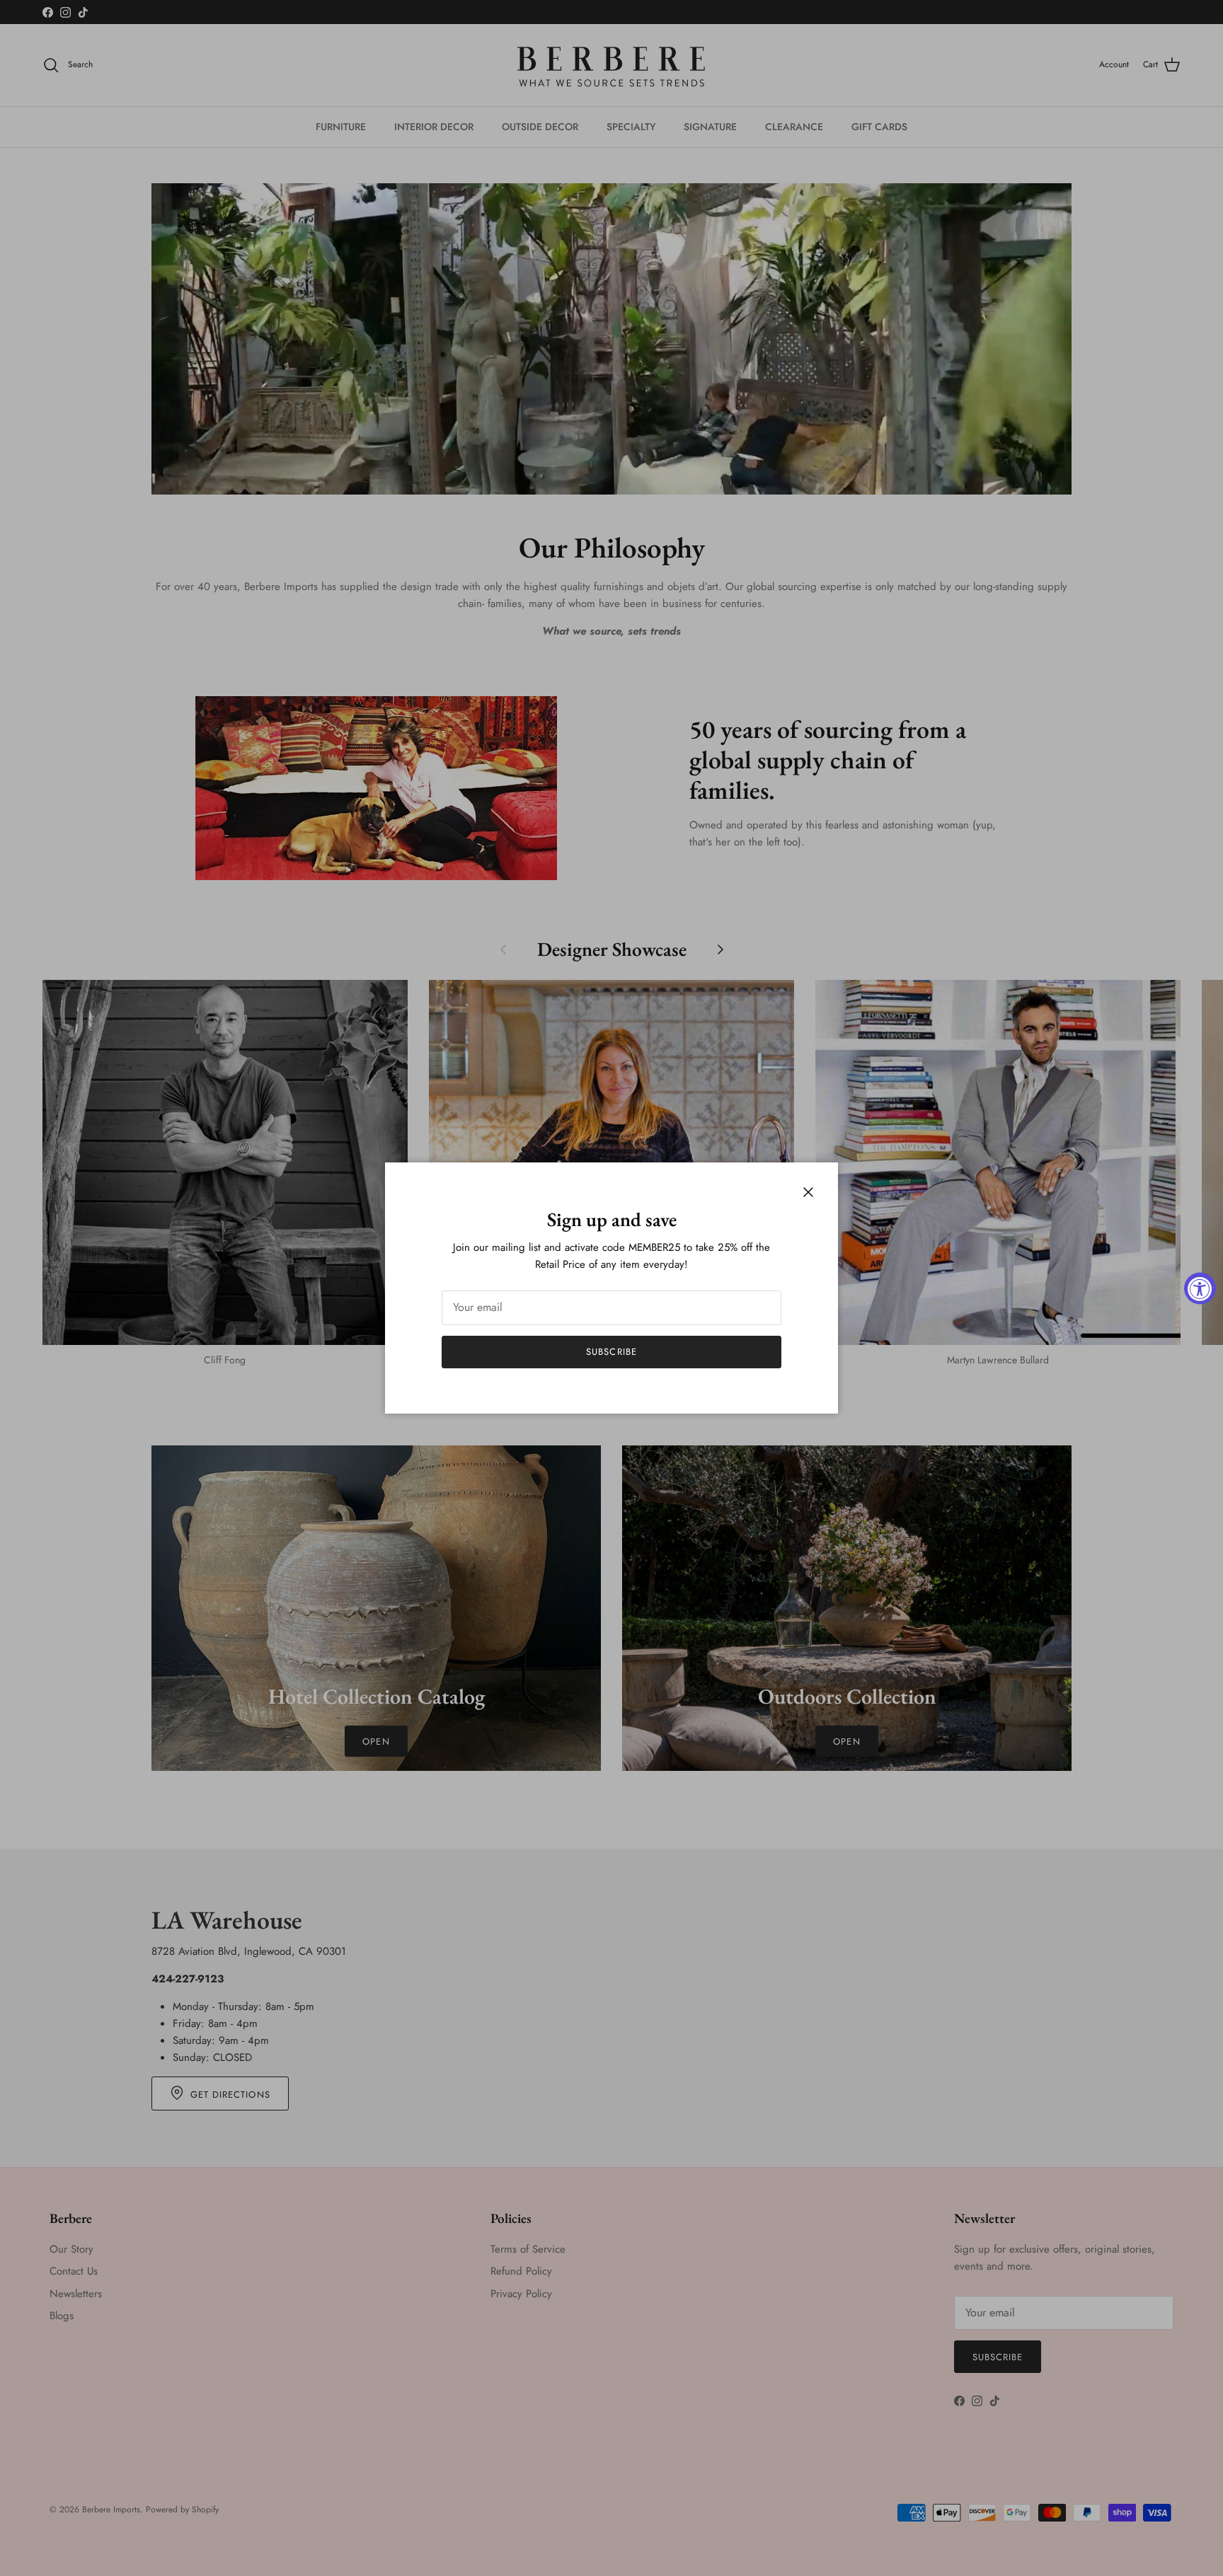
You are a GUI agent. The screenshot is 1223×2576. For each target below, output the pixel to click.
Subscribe (611, 1352)
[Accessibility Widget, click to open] (1200, 1288)
